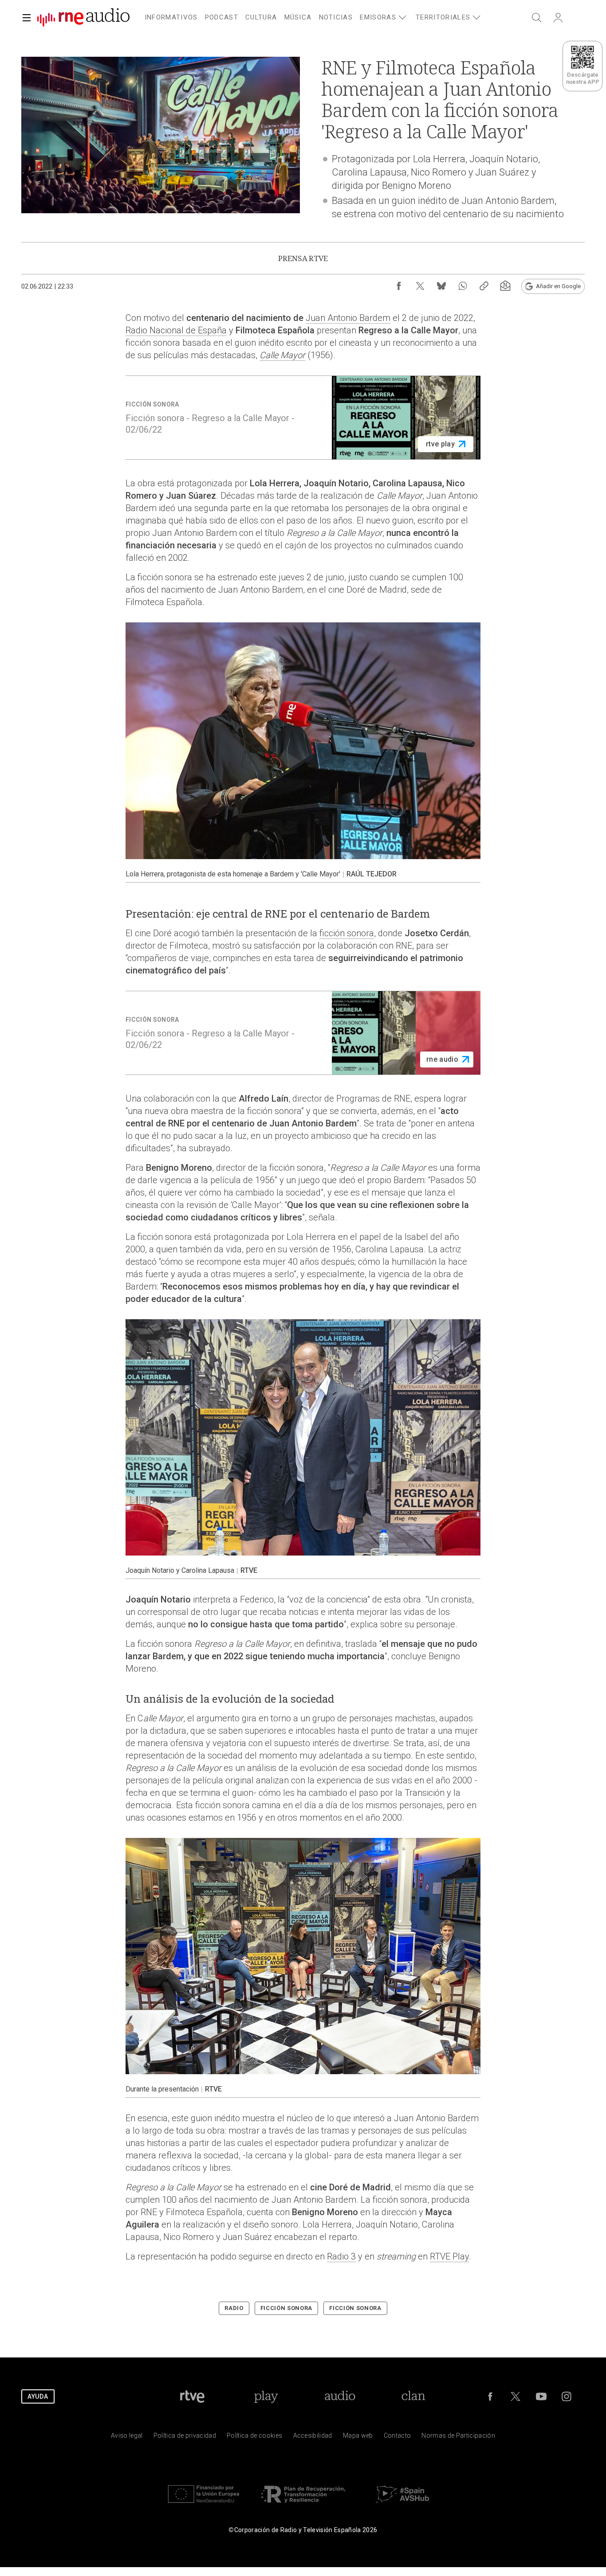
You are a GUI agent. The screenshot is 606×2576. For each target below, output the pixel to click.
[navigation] (314, 16)
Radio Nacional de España (176, 330)
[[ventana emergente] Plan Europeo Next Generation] (204, 2505)
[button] (27, 18)
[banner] (80, 18)
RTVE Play (449, 2256)
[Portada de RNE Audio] (83, 18)
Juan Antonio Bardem (348, 318)
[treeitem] (171, 18)
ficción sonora (347, 933)
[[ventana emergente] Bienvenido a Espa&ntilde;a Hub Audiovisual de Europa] (402, 2505)
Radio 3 (341, 2256)
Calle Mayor (282, 355)
